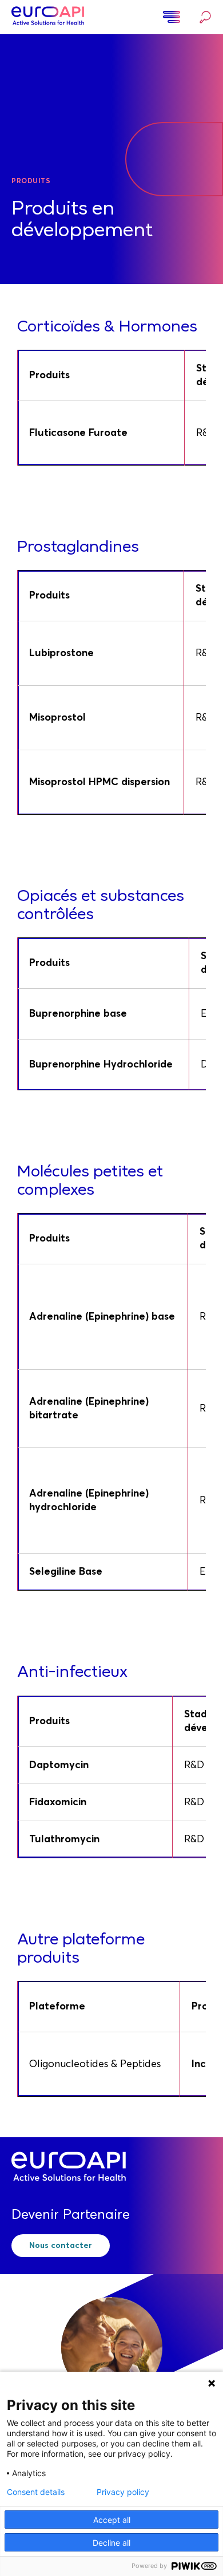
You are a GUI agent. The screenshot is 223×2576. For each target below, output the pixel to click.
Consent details (36, 2492)
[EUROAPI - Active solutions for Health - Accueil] (48, 17)
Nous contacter (61, 2246)
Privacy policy (123, 2492)
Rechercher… (202, 17)
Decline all (111, 2543)
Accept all (112, 2520)
